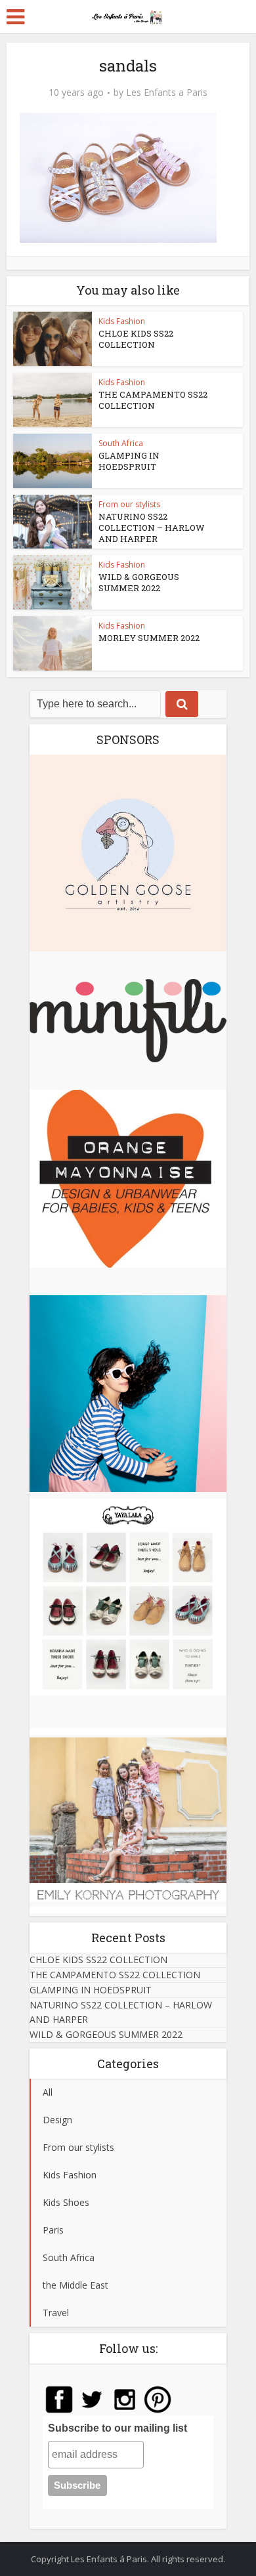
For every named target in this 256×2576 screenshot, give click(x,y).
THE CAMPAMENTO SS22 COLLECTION (153, 400)
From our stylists (129, 504)
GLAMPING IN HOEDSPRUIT (129, 461)
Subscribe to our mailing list (117, 2428)
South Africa (121, 443)
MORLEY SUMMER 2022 (149, 638)
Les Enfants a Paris (167, 93)
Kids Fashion (122, 321)
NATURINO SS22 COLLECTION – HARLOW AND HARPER (152, 528)
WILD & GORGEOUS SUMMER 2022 (139, 582)
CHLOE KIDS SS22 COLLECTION (136, 339)
